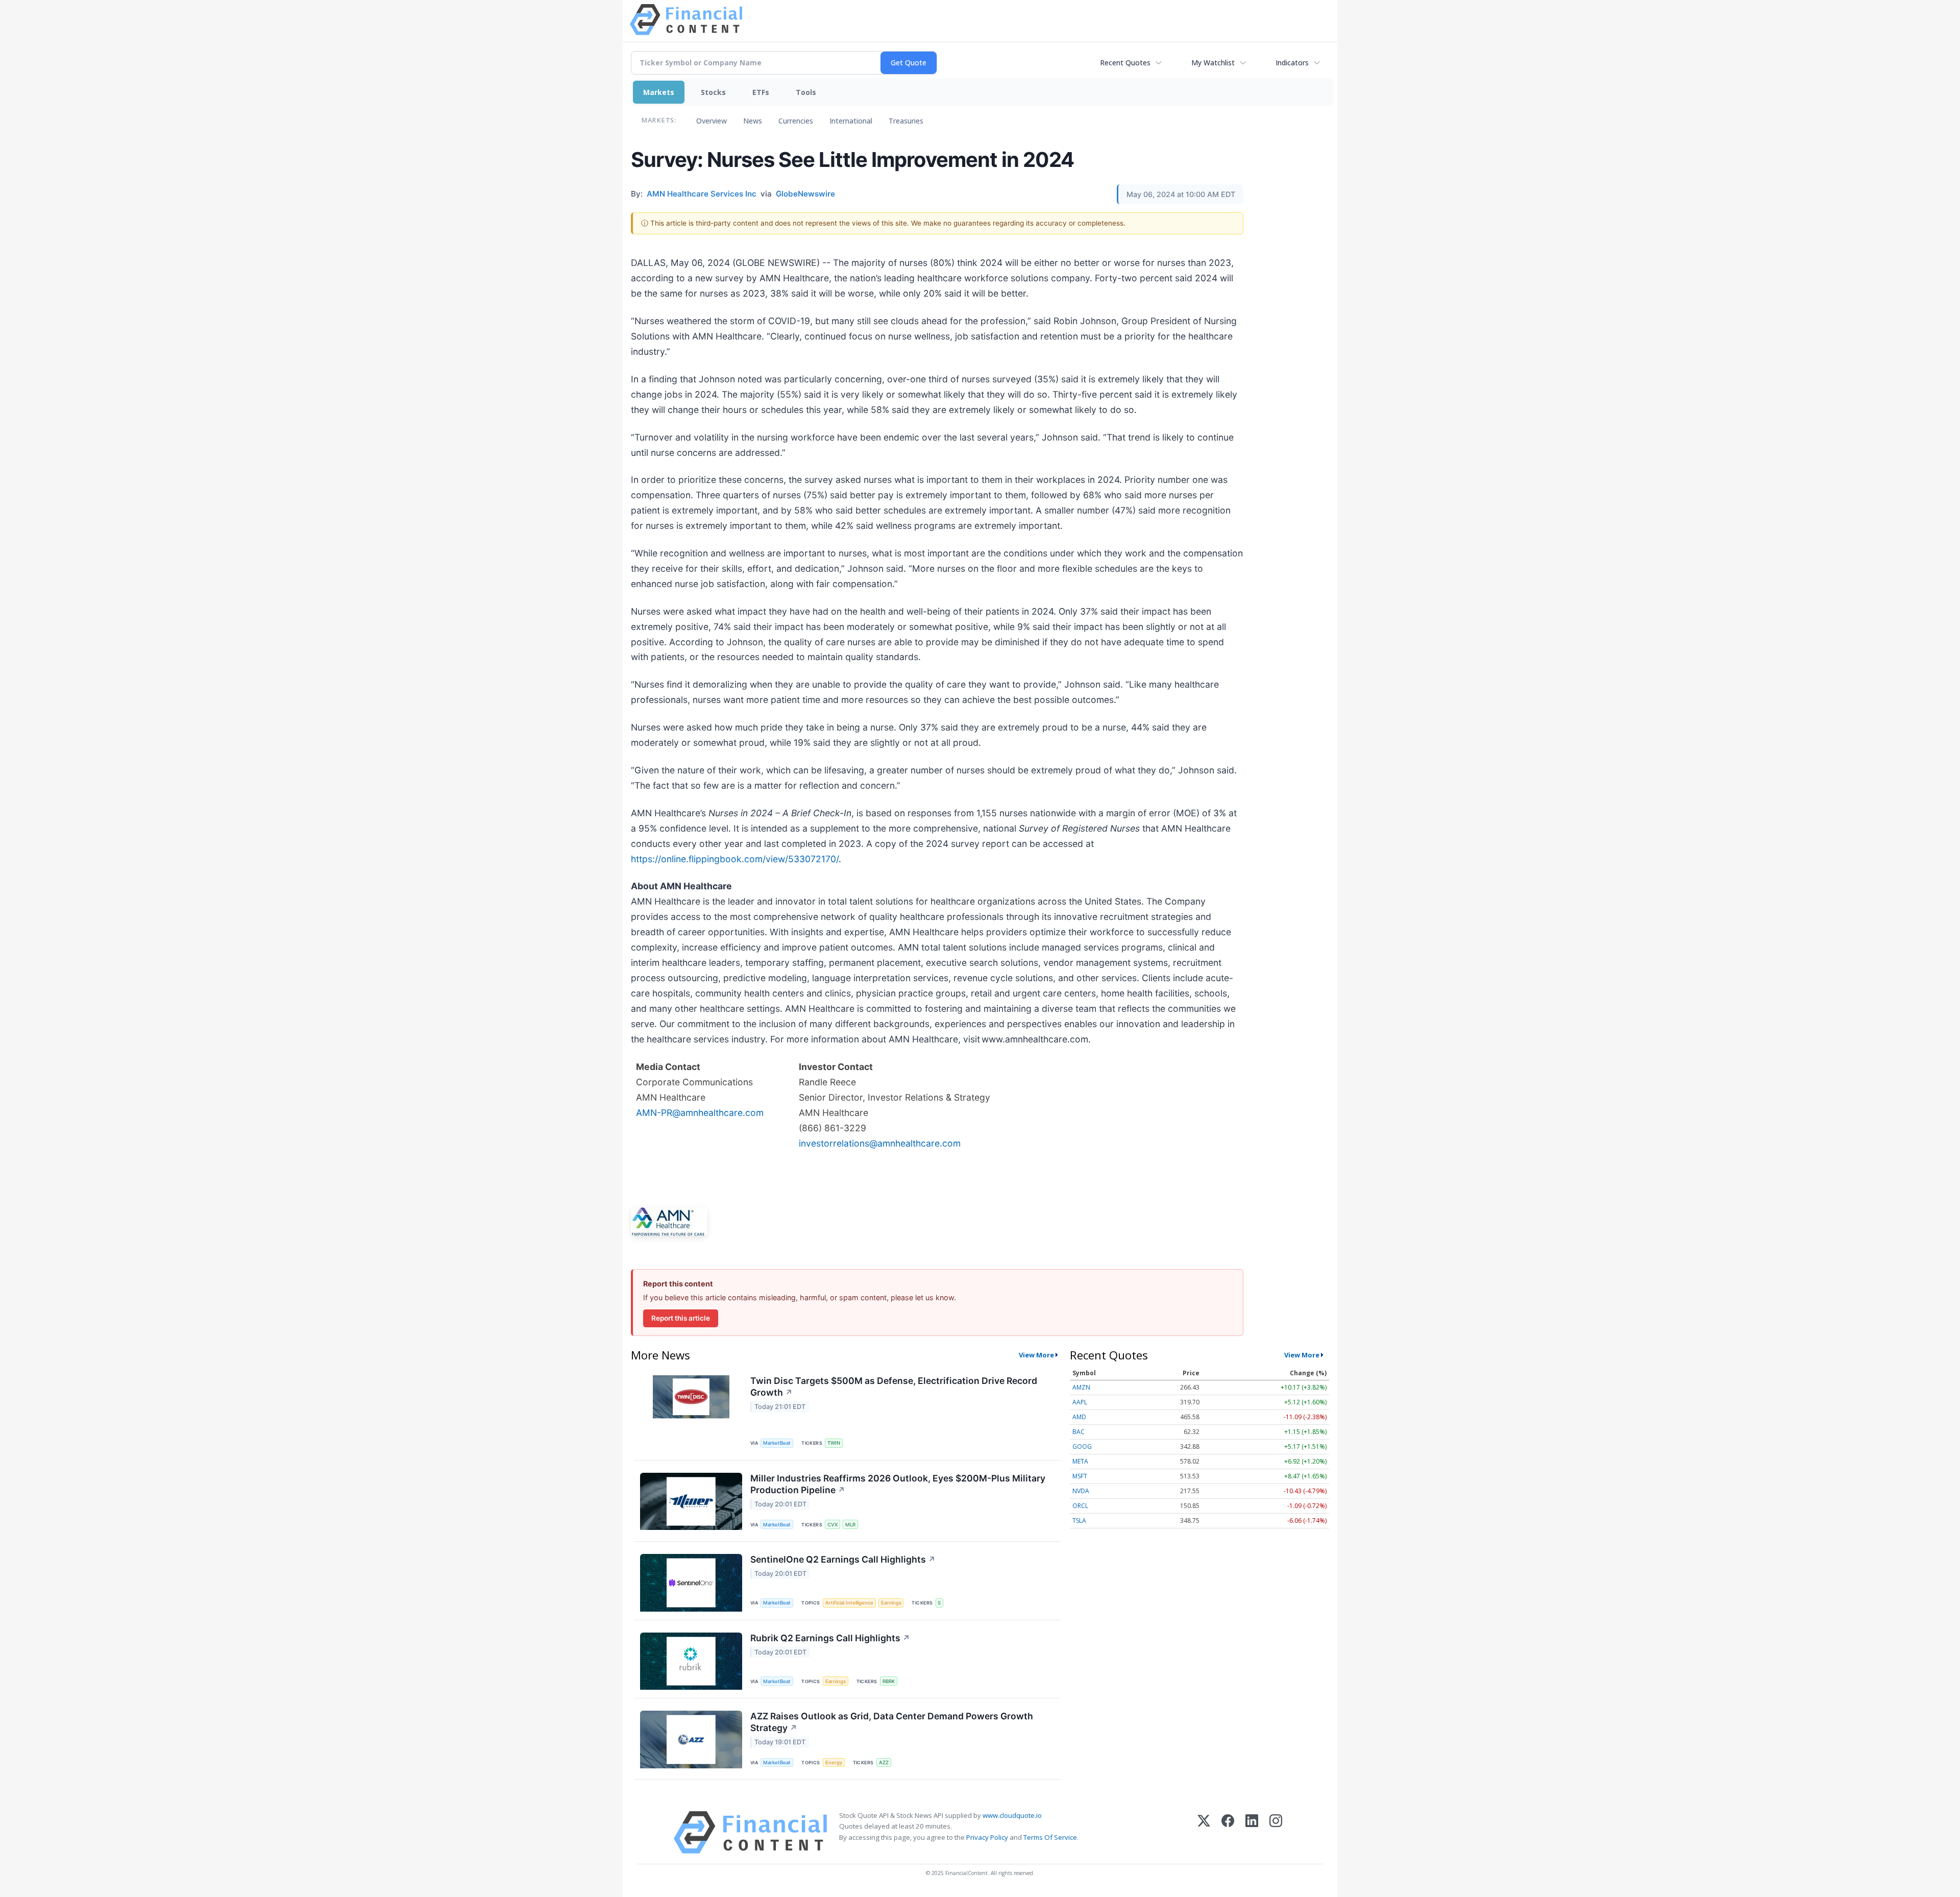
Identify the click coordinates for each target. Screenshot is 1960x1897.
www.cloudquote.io (1012, 1815)
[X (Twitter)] (1204, 1832)
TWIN (834, 1443)
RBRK (889, 1681)
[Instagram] (1276, 1832)
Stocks (713, 92)
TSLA (1079, 1521)
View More (1036, 1355)
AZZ (884, 1762)
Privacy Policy (987, 1837)
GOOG (1082, 1446)
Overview (712, 121)
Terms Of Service (1050, 1837)
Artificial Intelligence (849, 1603)
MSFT (1080, 1476)
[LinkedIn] (1252, 1832)
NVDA (1081, 1491)
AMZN (1081, 1387)
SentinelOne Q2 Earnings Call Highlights (843, 1559)
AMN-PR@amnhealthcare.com (700, 1113)
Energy (834, 1762)
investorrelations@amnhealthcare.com (880, 1143)
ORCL (1080, 1506)
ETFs (761, 92)
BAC (1079, 1432)
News (753, 121)
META (1080, 1461)
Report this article (681, 1318)
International (851, 121)
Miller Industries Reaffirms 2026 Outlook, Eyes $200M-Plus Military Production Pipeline (898, 1484)
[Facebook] (1228, 1832)
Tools (806, 92)
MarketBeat (777, 1443)
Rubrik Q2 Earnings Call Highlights (830, 1638)
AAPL (1080, 1402)
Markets (659, 92)
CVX (832, 1525)
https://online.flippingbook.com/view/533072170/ (735, 859)
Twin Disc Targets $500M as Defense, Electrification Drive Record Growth (894, 1387)
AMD (1079, 1417)
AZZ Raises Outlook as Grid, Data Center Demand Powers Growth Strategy (892, 1722)
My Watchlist (1213, 63)
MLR (850, 1525)
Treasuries (906, 121)
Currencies (796, 121)
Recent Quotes (1125, 63)
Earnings (891, 1603)
